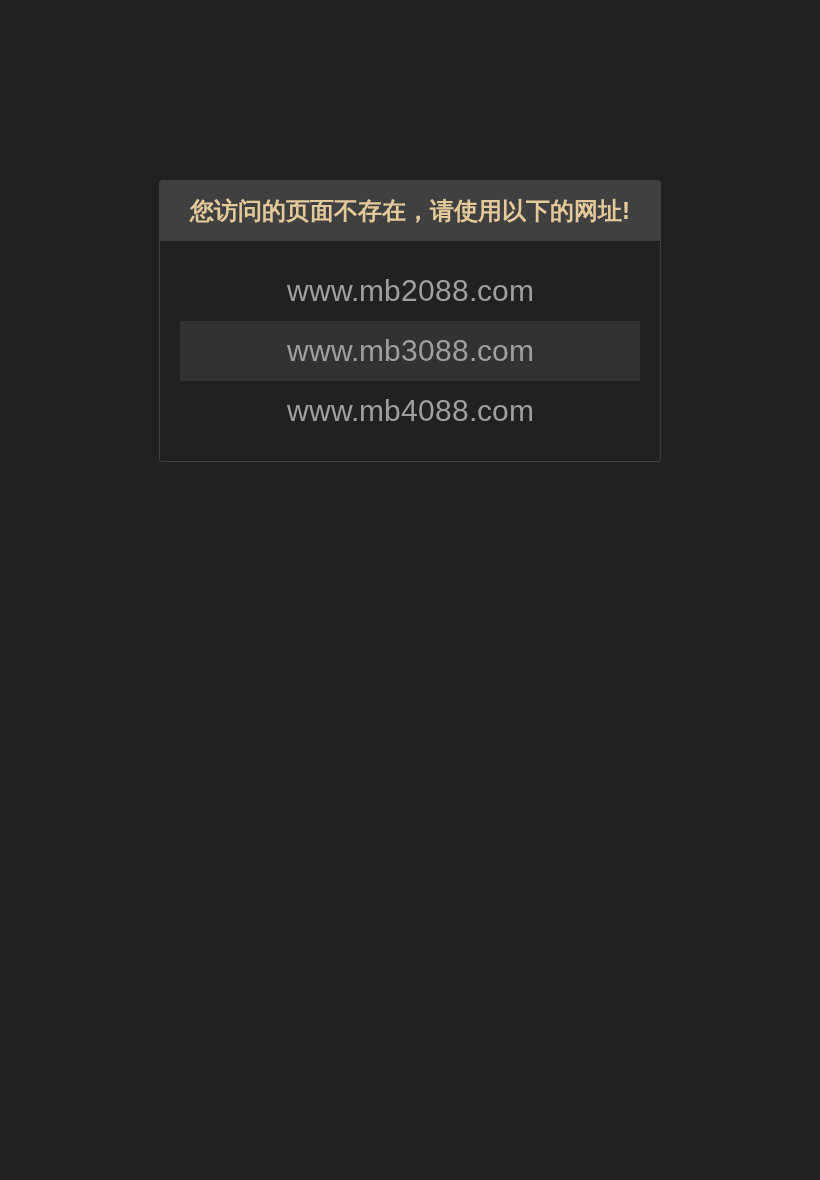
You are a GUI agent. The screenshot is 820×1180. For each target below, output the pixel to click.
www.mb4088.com (410, 410)
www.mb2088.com (410, 290)
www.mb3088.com (410, 350)
